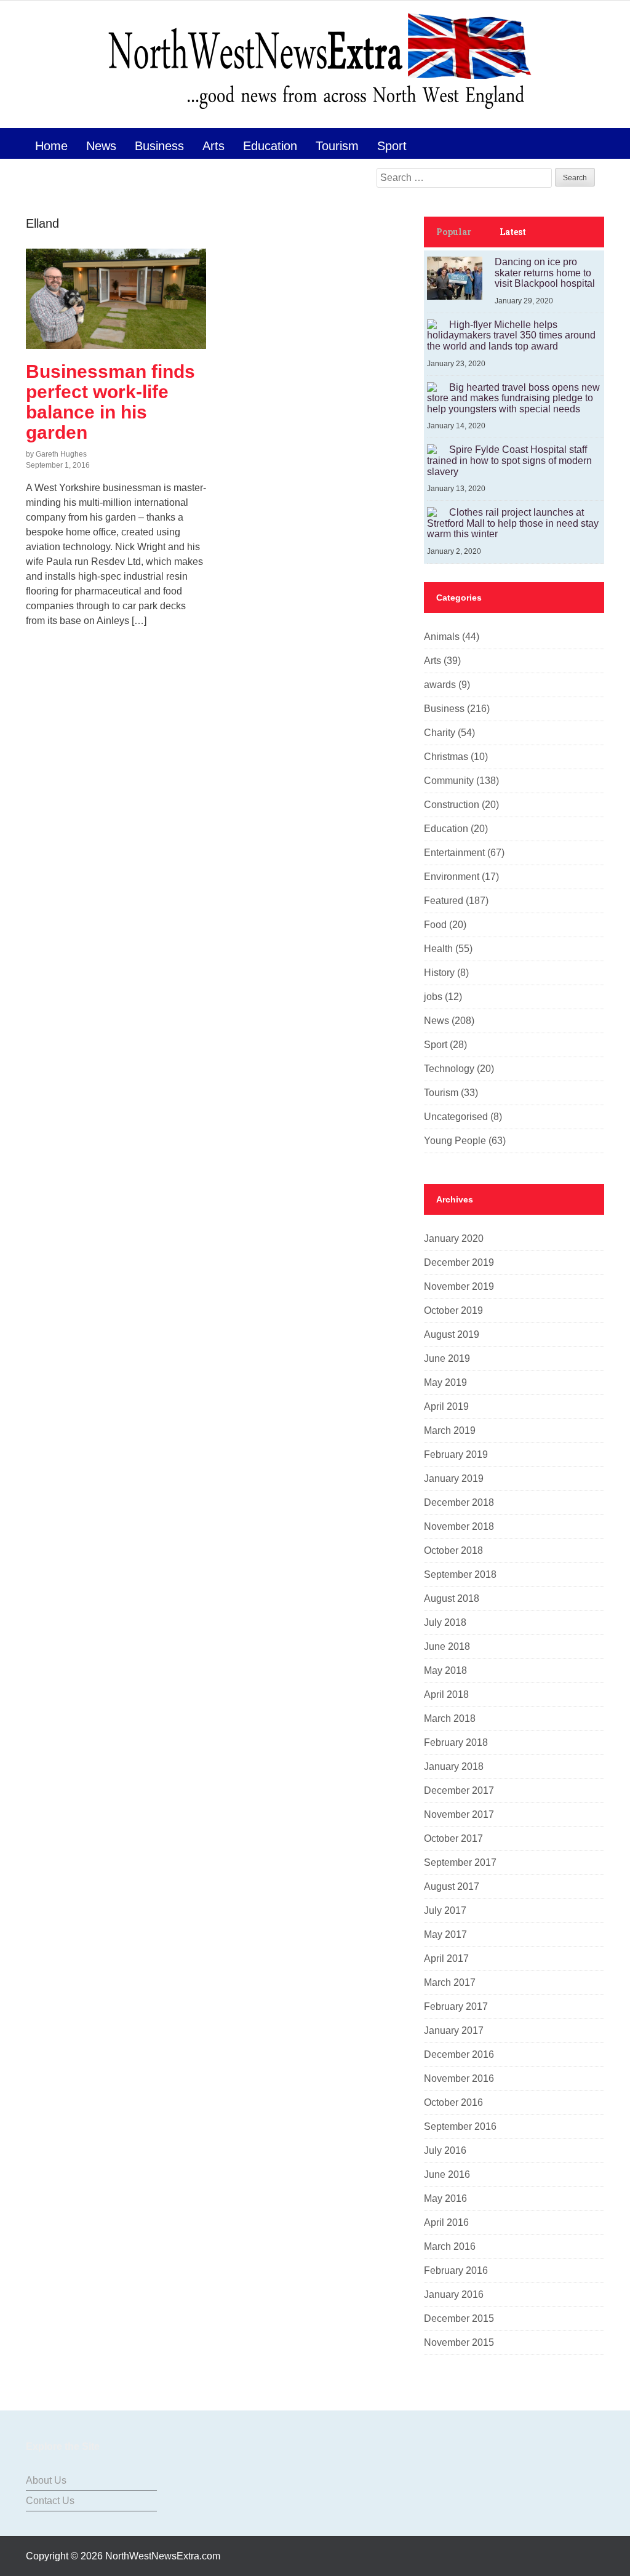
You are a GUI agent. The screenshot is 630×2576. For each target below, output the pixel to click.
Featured (444, 901)
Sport (392, 146)
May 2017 (445, 1934)
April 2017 (446, 1958)
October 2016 (453, 2102)
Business (159, 146)
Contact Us (50, 2501)
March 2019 (450, 1430)
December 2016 (459, 2054)
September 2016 (460, 2126)
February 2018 (456, 1742)
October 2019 (453, 1310)
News (101, 146)
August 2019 (452, 1334)
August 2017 (452, 1886)
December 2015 (459, 2318)
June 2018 (447, 1646)
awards (440, 685)
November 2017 (459, 1814)
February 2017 (456, 2006)
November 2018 (459, 1526)
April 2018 (446, 1694)
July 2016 (445, 2150)
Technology (449, 1069)
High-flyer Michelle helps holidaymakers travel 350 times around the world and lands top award (511, 335)
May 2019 (445, 1382)
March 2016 (450, 2246)
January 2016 (454, 2294)
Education (270, 146)
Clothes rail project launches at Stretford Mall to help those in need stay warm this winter (513, 523)
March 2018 (450, 1718)
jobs (433, 997)
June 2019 (447, 1358)
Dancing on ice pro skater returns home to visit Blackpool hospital (545, 273)
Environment (452, 877)
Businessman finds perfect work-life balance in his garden (110, 402)
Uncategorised (456, 1117)
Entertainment (454, 853)
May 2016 (445, 2198)
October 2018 (453, 1550)
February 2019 (456, 1454)
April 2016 (446, 2222)
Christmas (446, 757)
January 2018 (454, 1766)
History (439, 973)
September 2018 (460, 1574)
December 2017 (459, 1790)
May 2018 (445, 1670)
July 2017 (445, 1910)
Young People (455, 1141)
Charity (440, 733)
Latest (513, 232)
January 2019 (454, 1478)
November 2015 (459, 2342)
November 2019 (459, 1286)
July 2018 (445, 1622)
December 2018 (459, 1502)
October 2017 (453, 1838)
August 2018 (452, 1598)
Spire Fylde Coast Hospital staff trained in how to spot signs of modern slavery (509, 460)
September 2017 (460, 1862)
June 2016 (447, 2174)
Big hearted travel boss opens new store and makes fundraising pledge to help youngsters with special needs (513, 398)
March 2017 (450, 1982)
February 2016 (456, 2270)
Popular (454, 232)
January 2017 (454, 2030)
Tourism (337, 146)
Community (449, 781)
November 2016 (459, 2078)
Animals (442, 637)
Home (51, 146)
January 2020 (454, 1238)
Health (438, 949)
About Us (46, 2480)
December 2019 (459, 1262)
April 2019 (446, 1406)
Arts (213, 146)
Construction (452, 805)
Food (435, 925)
